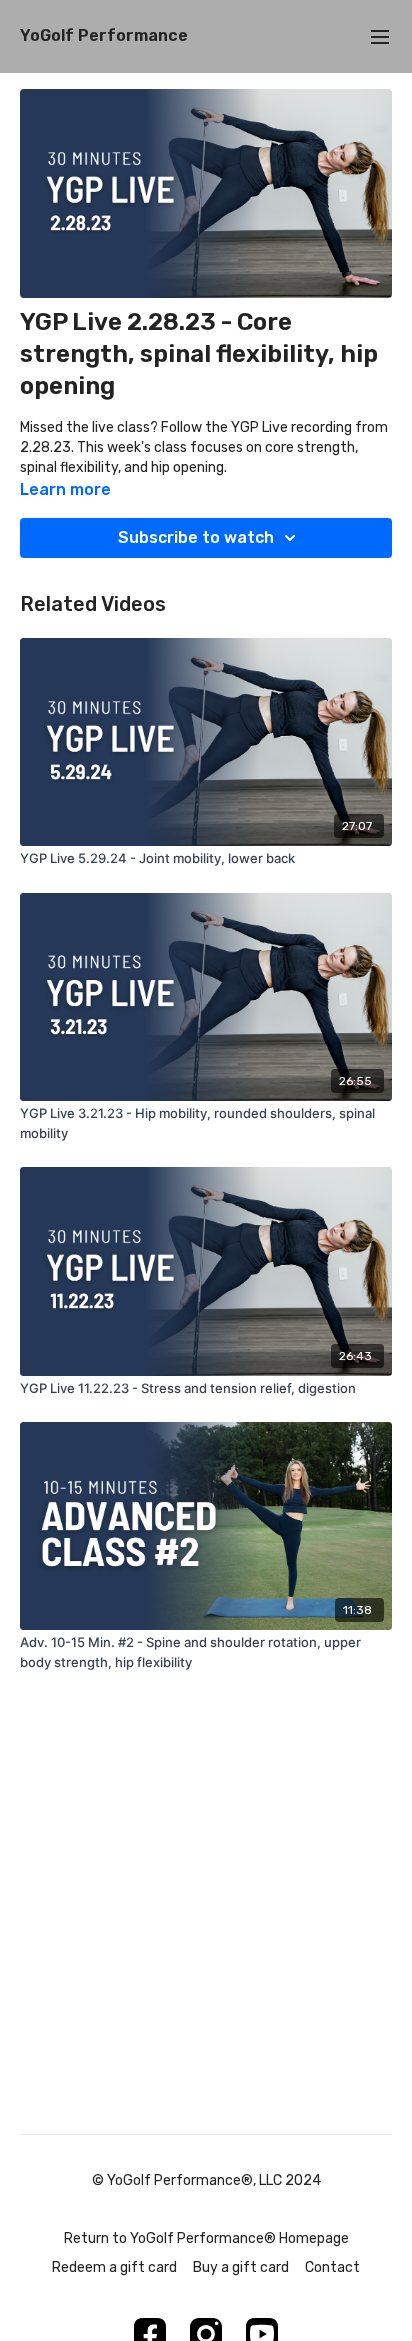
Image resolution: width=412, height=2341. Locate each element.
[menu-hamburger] (380, 36)
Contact (332, 2267)
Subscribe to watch (196, 537)
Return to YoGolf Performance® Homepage (206, 2238)
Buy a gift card (241, 2267)
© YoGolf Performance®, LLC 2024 (206, 2181)
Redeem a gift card (114, 2267)
